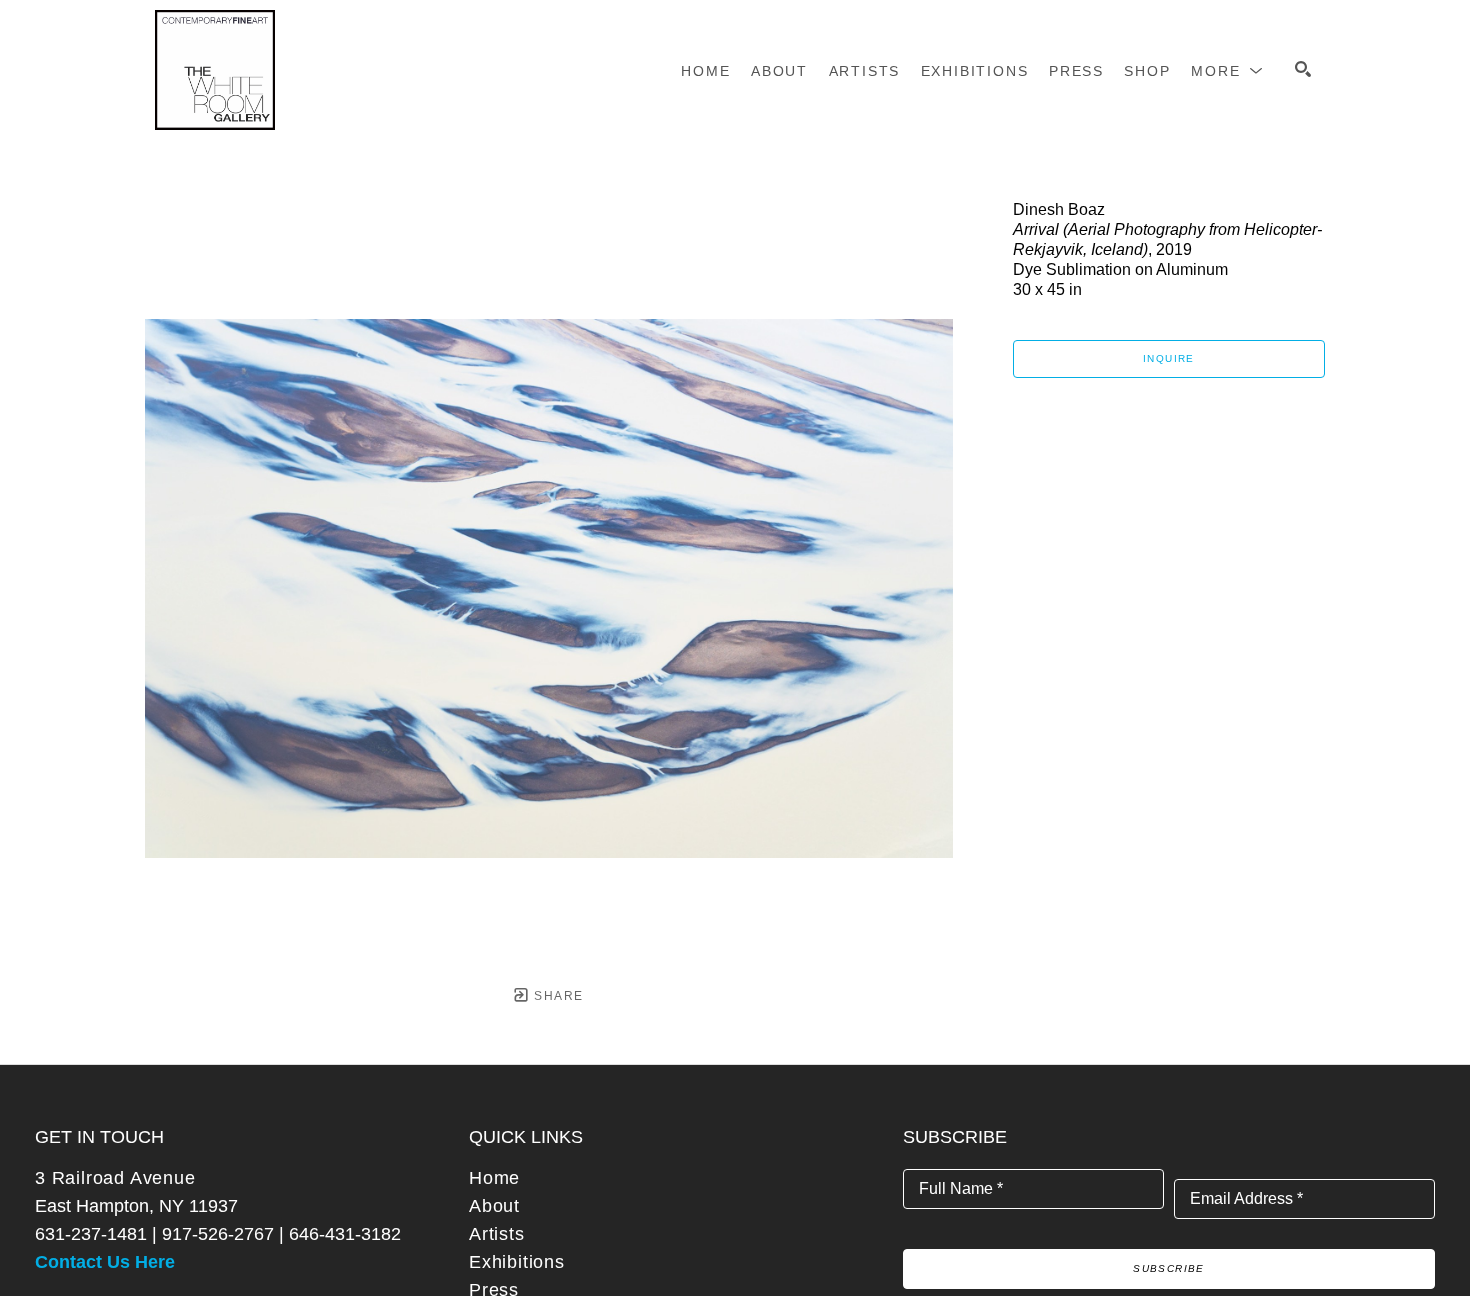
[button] (1227, 71)
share (556, 996)
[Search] (1303, 69)
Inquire (1169, 358)
